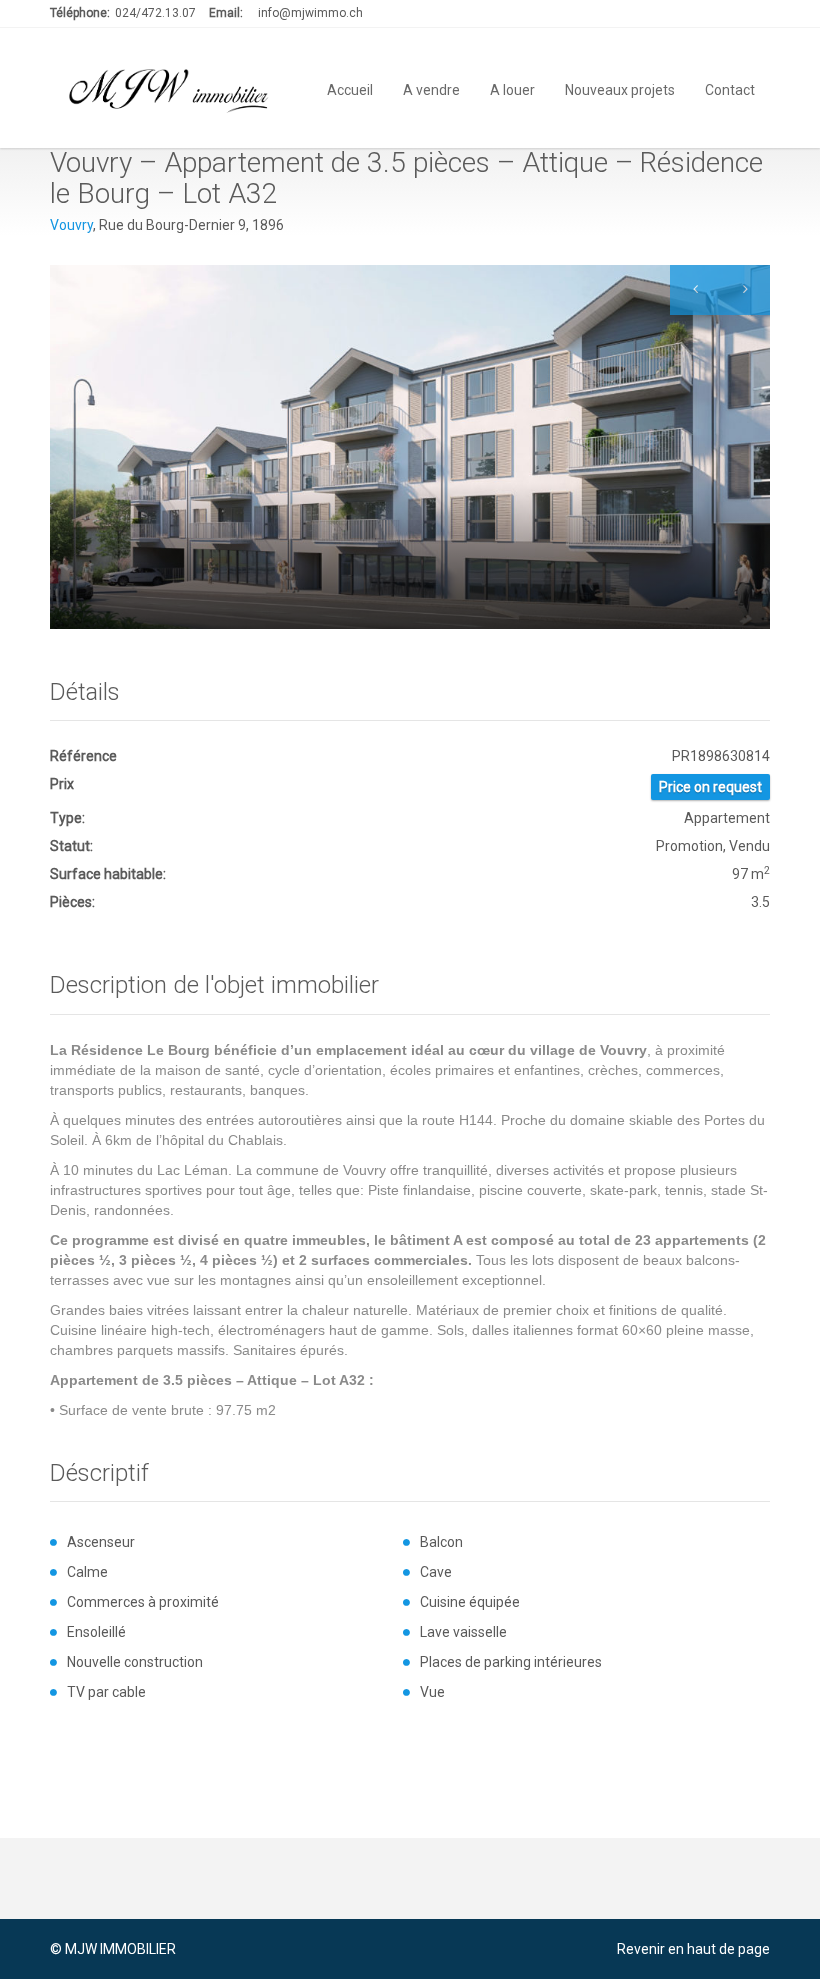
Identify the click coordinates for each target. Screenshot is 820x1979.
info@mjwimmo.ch (310, 13)
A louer (512, 88)
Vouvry (71, 225)
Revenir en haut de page (693, 1949)
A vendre (431, 88)
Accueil (350, 88)
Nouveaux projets (620, 88)
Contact (730, 88)
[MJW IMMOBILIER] (170, 88)
